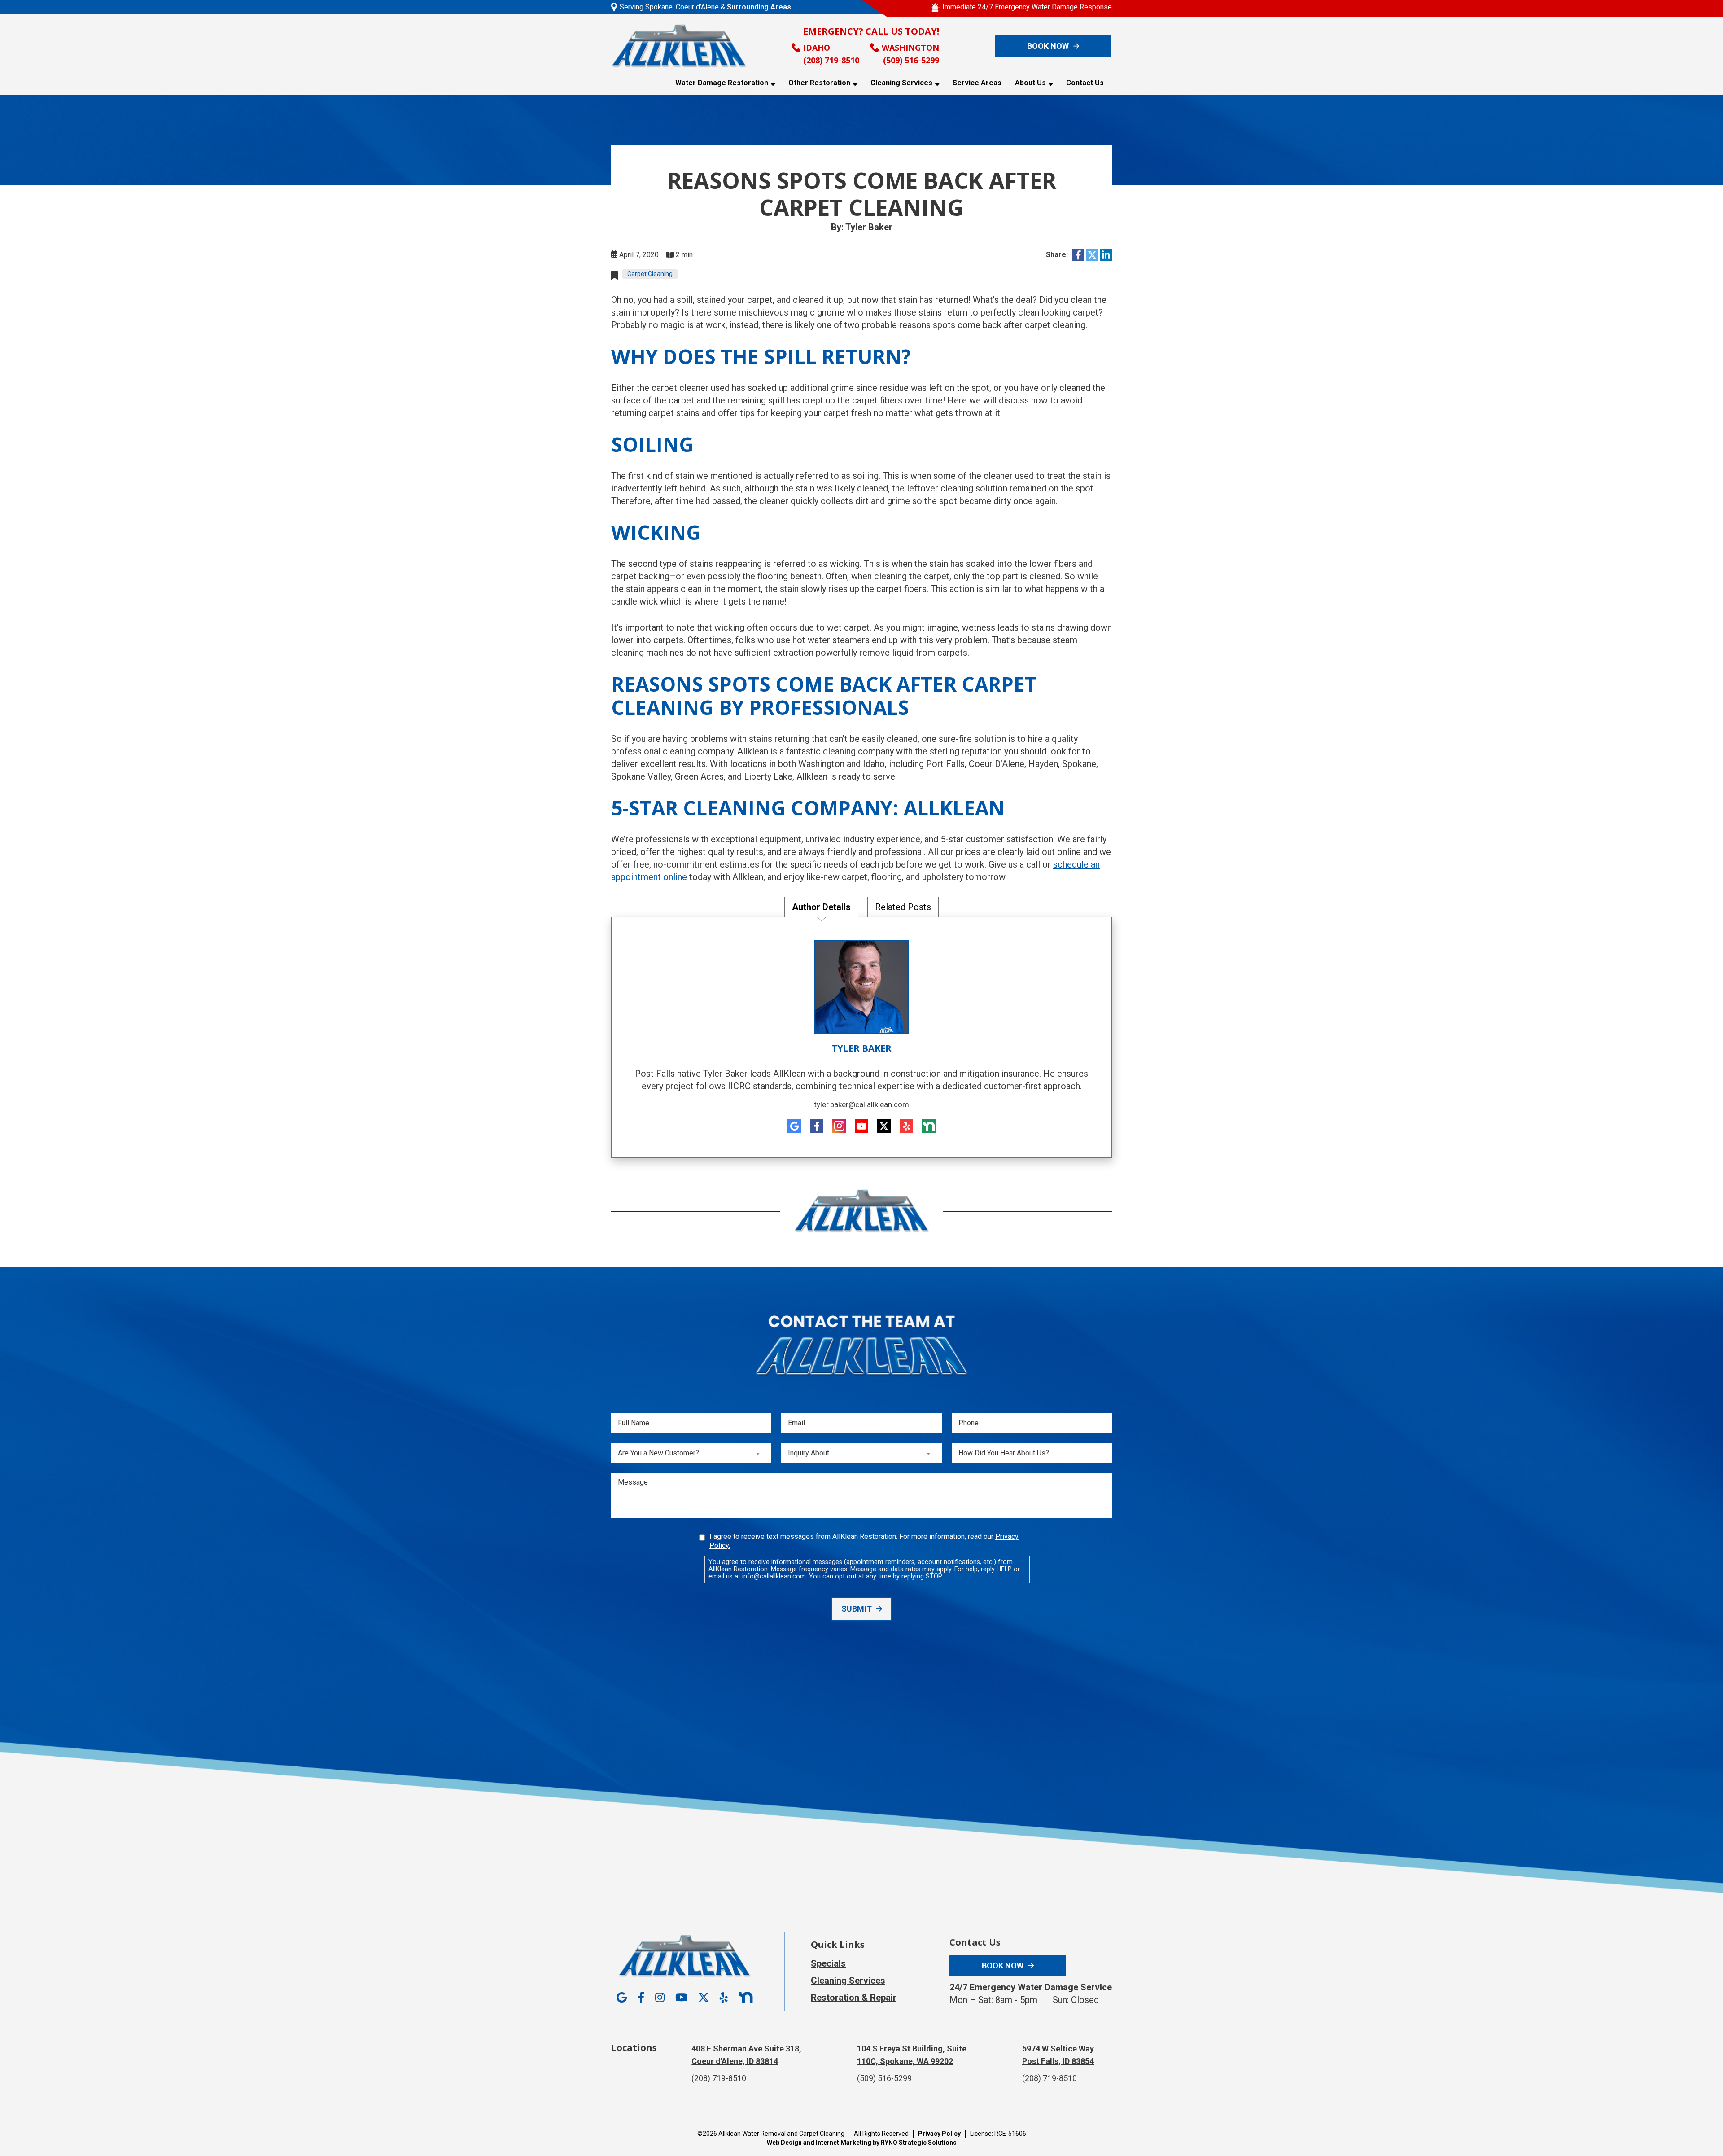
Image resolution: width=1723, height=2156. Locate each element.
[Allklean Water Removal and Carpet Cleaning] (679, 46)
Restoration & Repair (854, 1998)
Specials (828, 1963)
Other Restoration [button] (819, 83)
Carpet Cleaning (650, 274)
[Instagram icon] (839, 1126)
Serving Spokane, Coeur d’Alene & (705, 7)
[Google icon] (794, 1126)
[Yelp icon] (906, 1126)
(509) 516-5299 (911, 60)
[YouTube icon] (861, 1126)
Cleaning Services (901, 83)
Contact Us (1085, 83)
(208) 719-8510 (831, 60)
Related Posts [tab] (903, 907)
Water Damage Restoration (722, 83)
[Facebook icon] (817, 1126)
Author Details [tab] (821, 907)
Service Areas (977, 83)
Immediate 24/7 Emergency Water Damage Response (1027, 7)
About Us (1030, 83)
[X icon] (884, 1126)
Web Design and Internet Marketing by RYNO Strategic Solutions (862, 2143)
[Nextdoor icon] (929, 1126)
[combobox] (691, 1453)
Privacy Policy (939, 2134)
